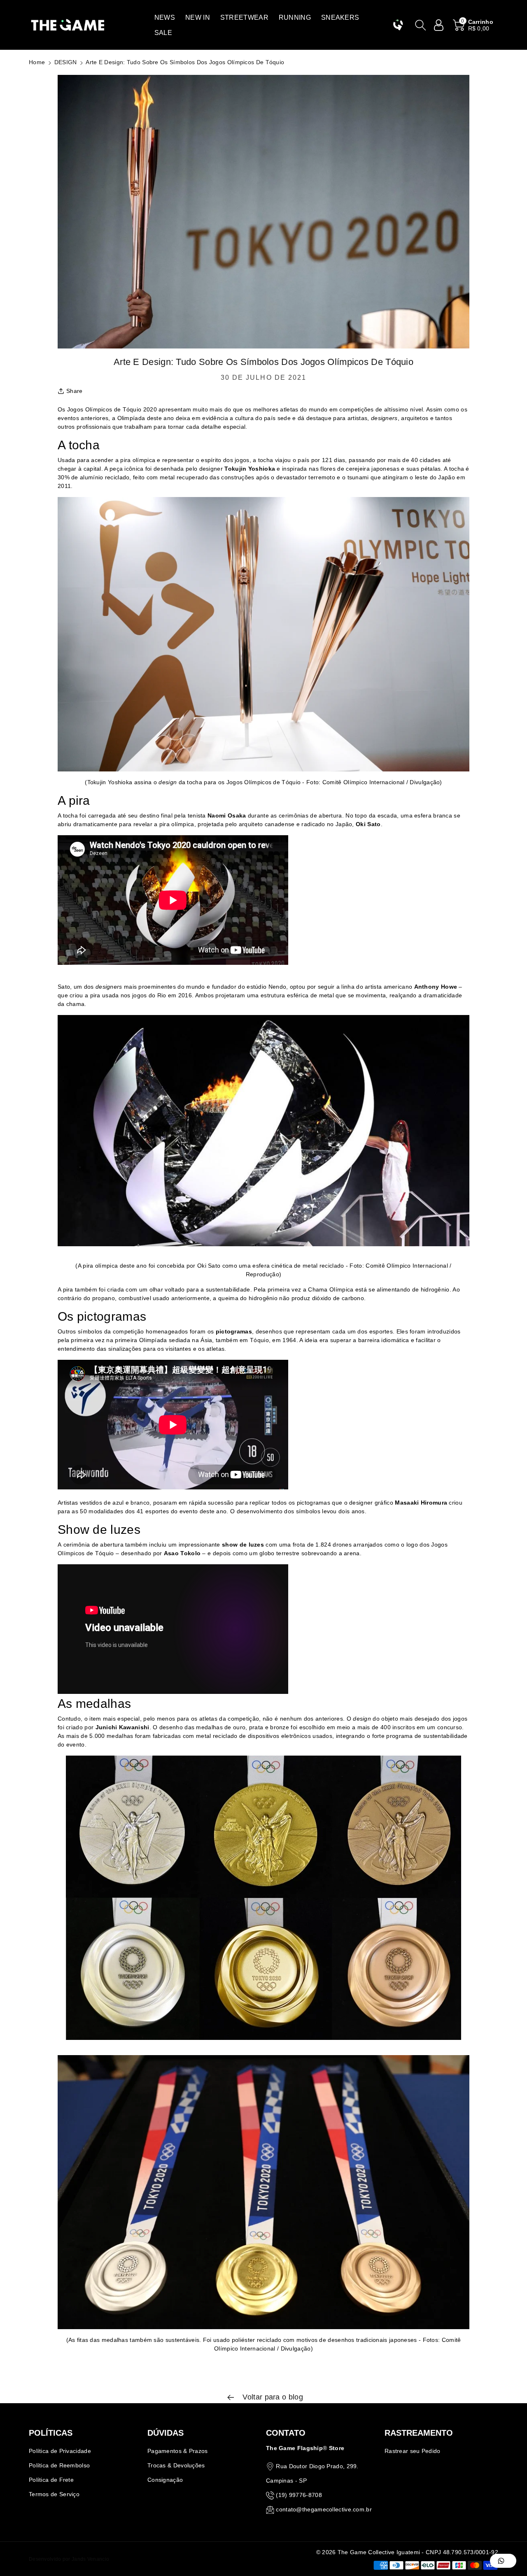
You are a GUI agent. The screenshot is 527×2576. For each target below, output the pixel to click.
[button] (165, 17)
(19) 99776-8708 (299, 2495)
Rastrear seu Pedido (413, 2451)
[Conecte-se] (439, 25)
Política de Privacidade (60, 2451)
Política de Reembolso (59, 2465)
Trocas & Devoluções (176, 2465)
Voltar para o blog (272, 2397)
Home (37, 62)
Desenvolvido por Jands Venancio (69, 2559)
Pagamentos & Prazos (178, 2451)
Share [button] (75, 391)
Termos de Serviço (54, 2494)
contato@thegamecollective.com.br (324, 2509)
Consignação (165, 2480)
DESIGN (66, 62)
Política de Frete (51, 2480)
